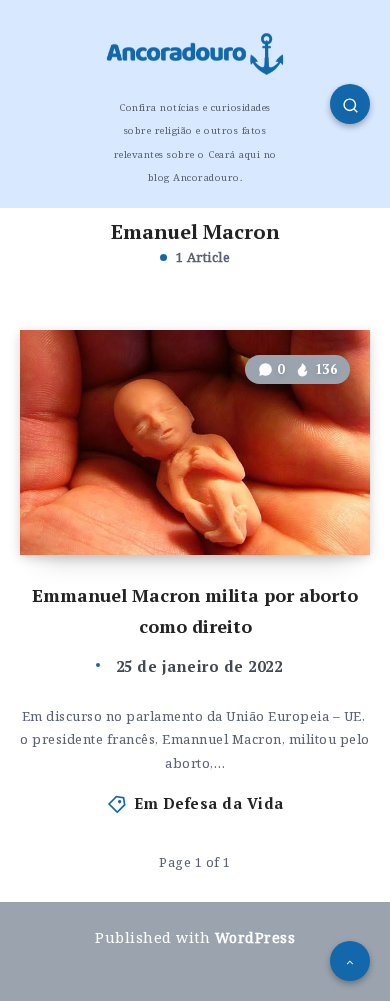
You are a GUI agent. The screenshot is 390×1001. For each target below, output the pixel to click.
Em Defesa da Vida (209, 803)
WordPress (255, 937)
